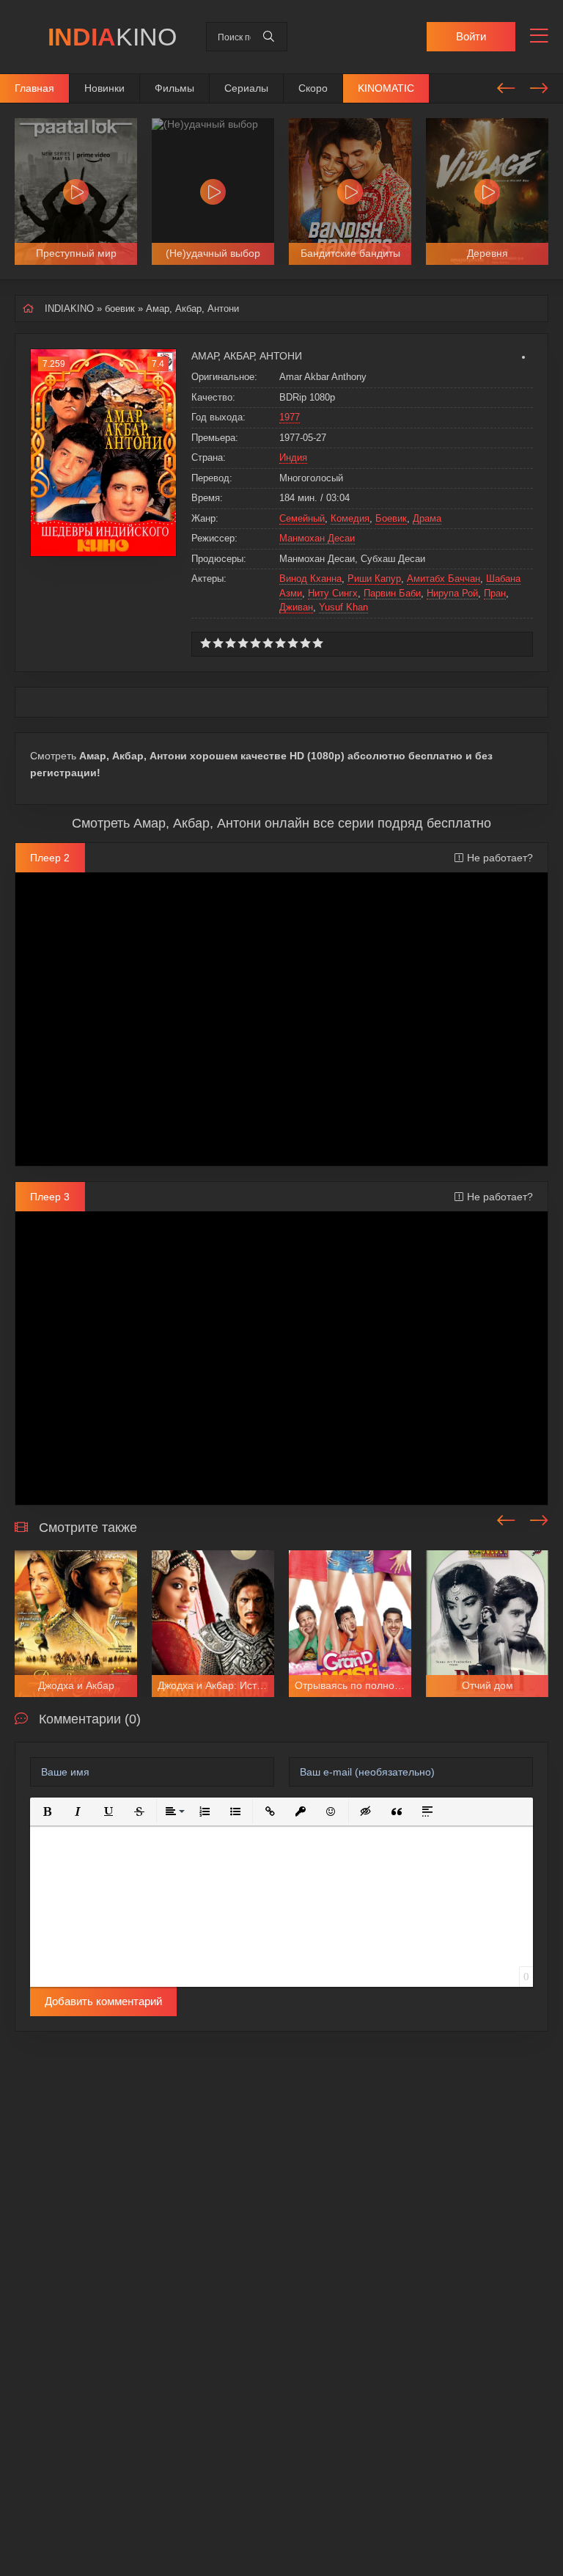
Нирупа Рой (452, 593)
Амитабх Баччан (444, 579)
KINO (112, 37)
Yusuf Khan (343, 607)
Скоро (313, 88)
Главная (34, 88)
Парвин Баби (392, 593)
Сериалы (246, 88)
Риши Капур (374, 579)
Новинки (104, 88)
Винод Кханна (310, 579)
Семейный (302, 518)
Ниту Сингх (333, 593)
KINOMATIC (386, 88)
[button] (47, 1811)
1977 (290, 417)
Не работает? (500, 858)
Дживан (296, 607)
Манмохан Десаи (317, 538)
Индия (293, 457)
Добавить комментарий (103, 2001)
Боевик (391, 518)
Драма (427, 518)
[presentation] (506, 86)
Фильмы (174, 88)
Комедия (350, 518)
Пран (495, 593)
